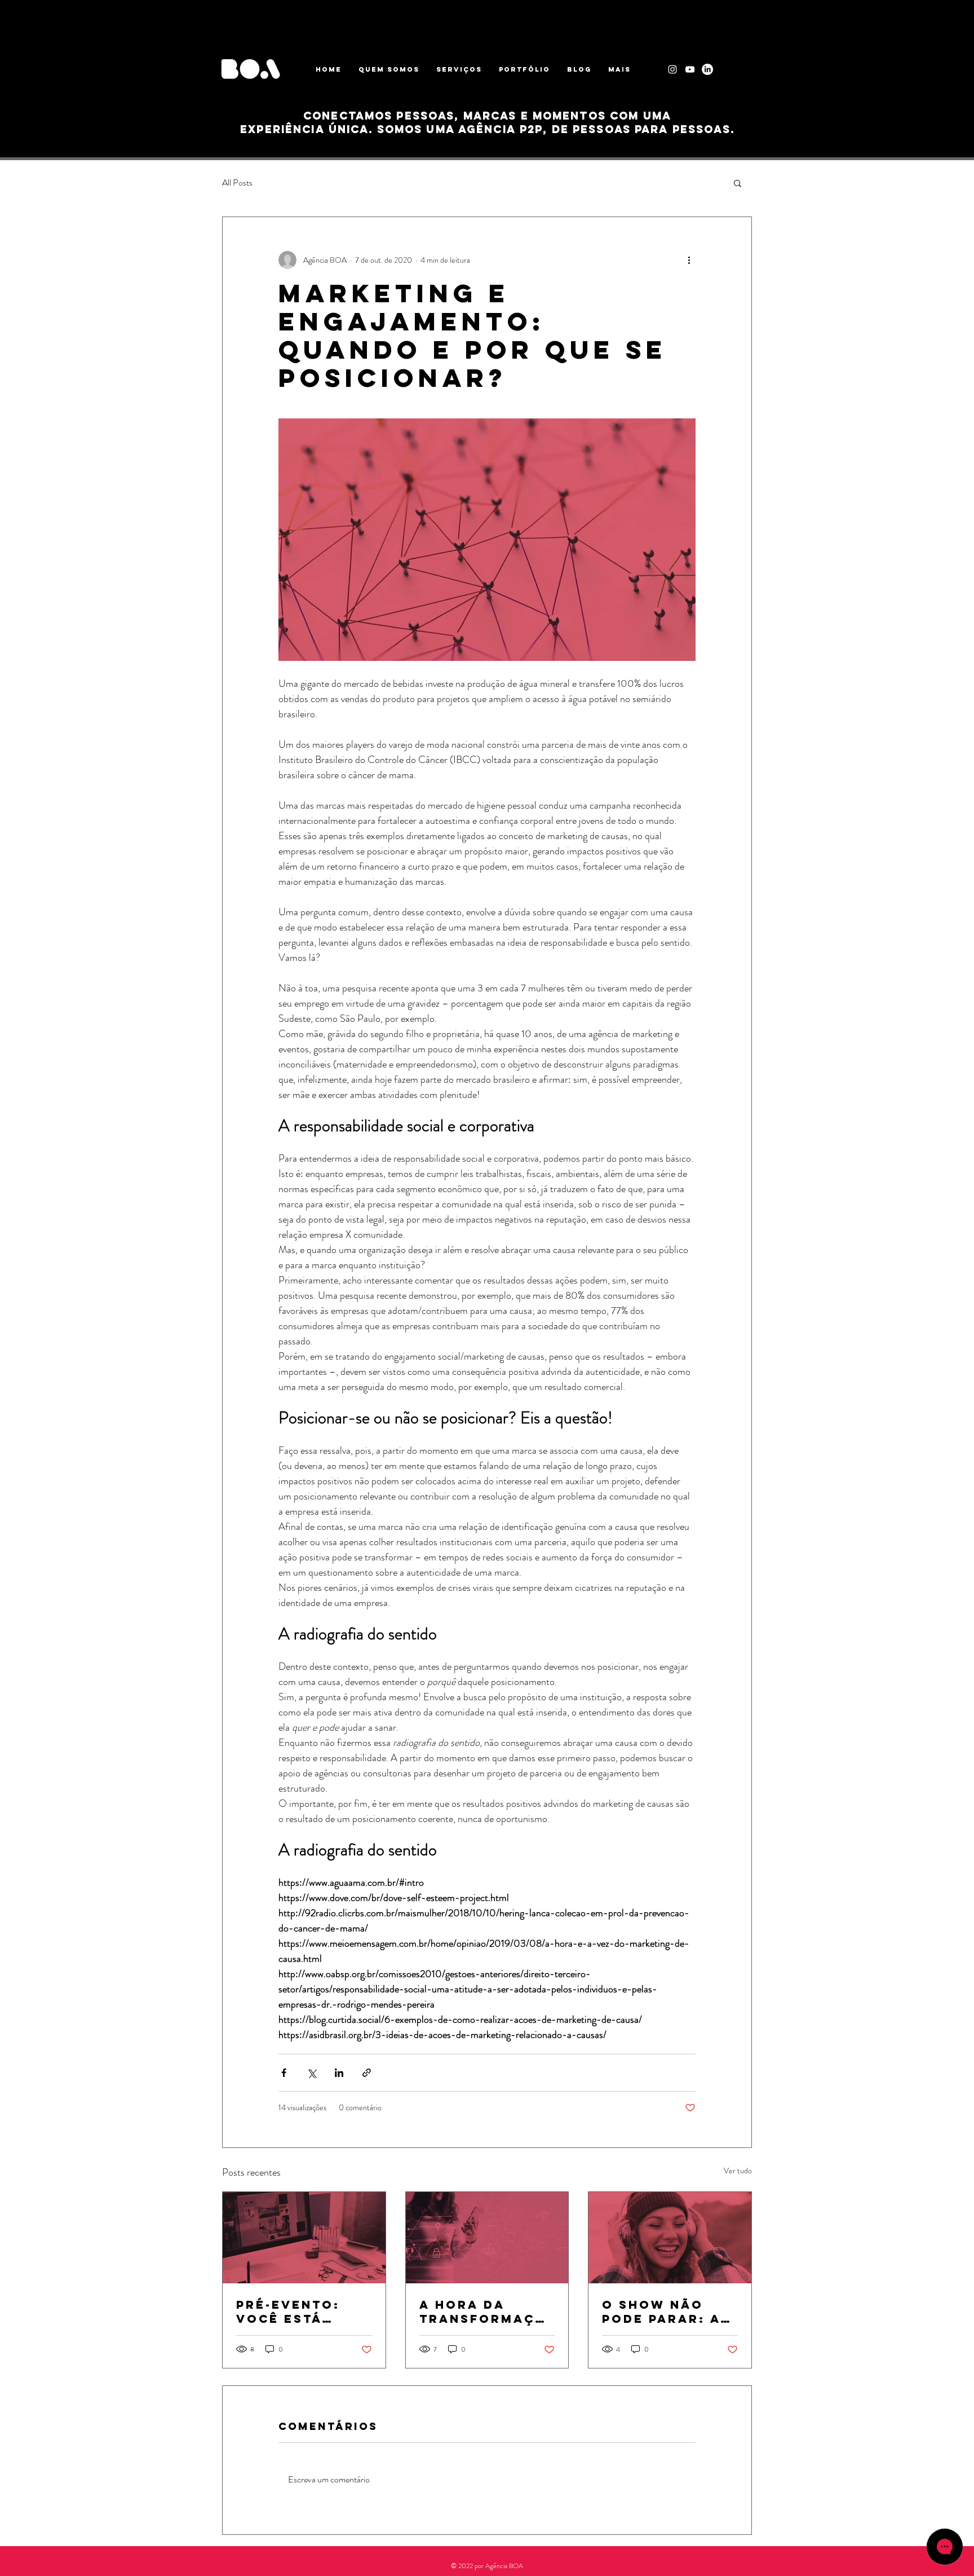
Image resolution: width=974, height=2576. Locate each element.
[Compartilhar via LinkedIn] (339, 2073)
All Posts (237, 183)
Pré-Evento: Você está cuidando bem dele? (296, 2312)
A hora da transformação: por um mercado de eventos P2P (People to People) (482, 2312)
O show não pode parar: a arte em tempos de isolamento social (669, 2312)
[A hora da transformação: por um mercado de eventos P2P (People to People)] (487, 2238)
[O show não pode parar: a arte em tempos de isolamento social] (670, 2238)
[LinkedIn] (707, 69)
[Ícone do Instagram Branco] (672, 69)
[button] (738, 183)
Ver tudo (738, 2171)
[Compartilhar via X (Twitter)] (311, 2073)
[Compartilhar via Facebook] (284, 2073)
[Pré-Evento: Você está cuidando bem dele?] (304, 2238)
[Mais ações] (689, 260)
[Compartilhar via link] (367, 2073)
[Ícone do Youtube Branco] (690, 69)
